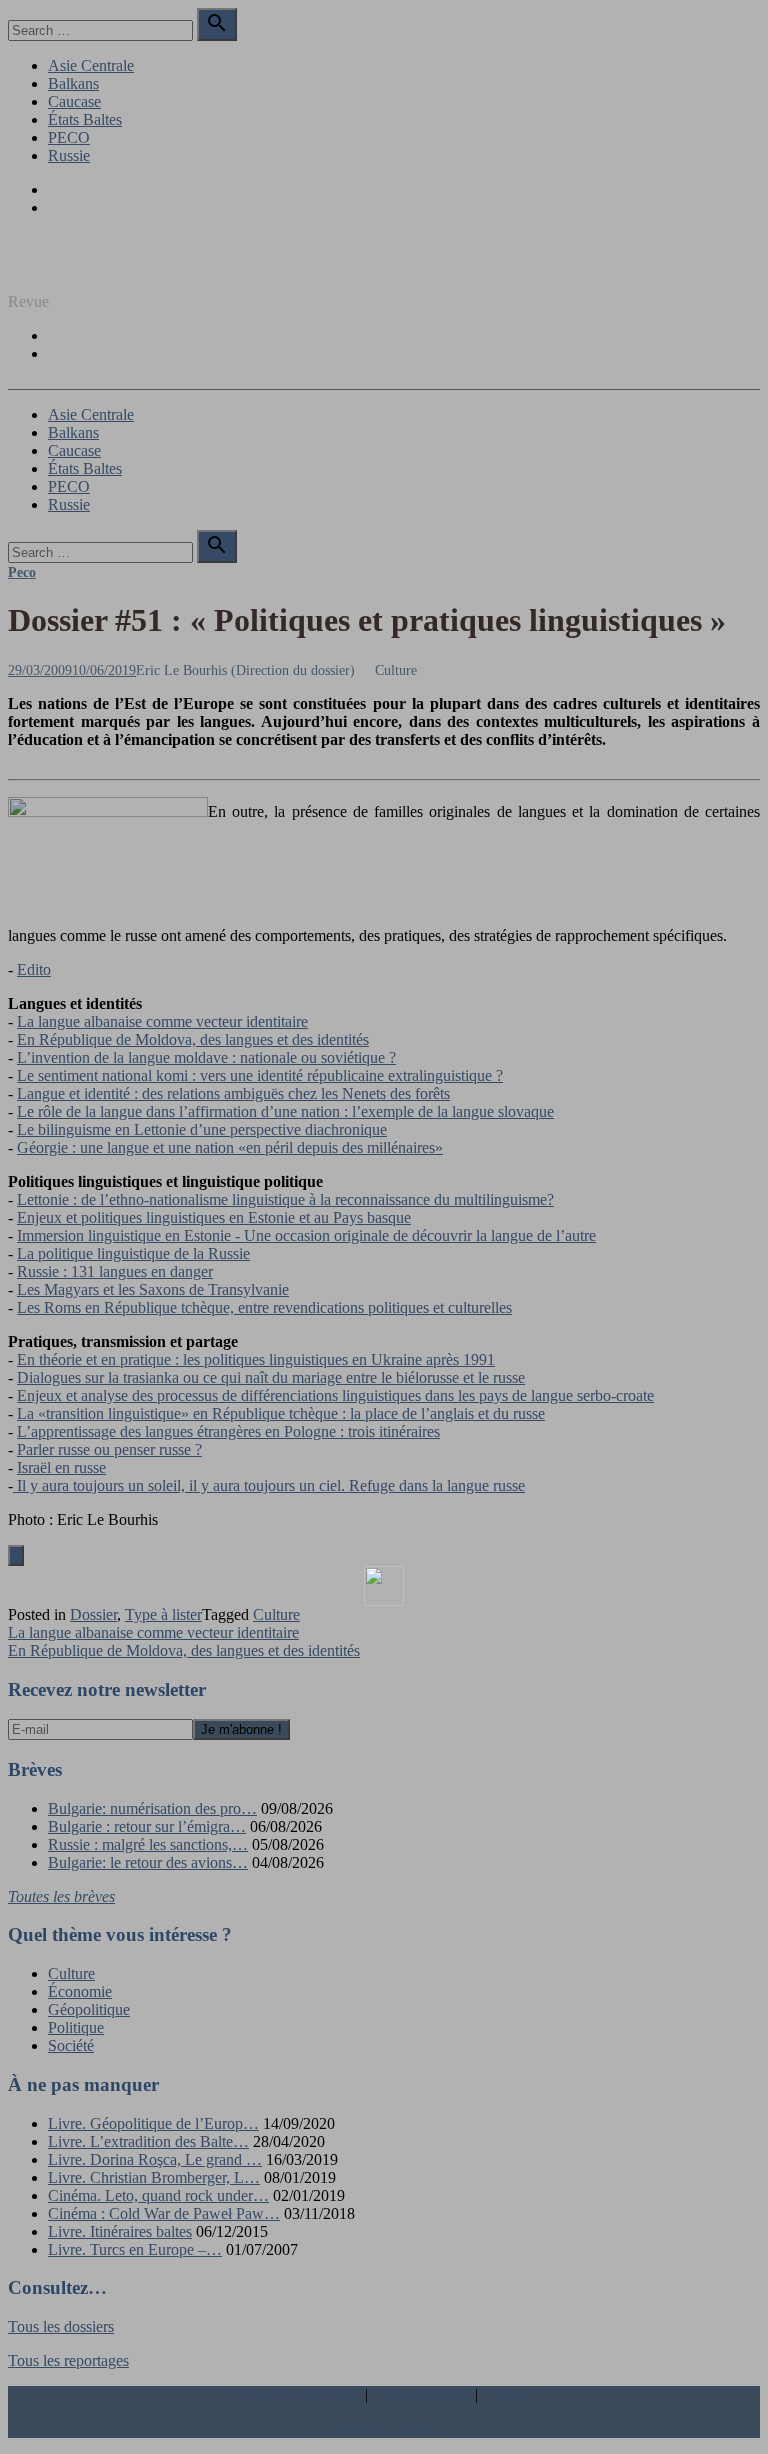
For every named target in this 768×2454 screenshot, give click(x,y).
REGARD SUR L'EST (83, 267)
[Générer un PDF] (384, 1586)
